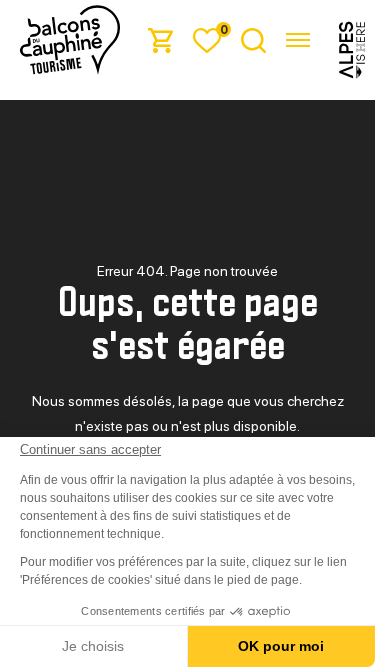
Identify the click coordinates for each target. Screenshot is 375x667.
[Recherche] (253, 39)
